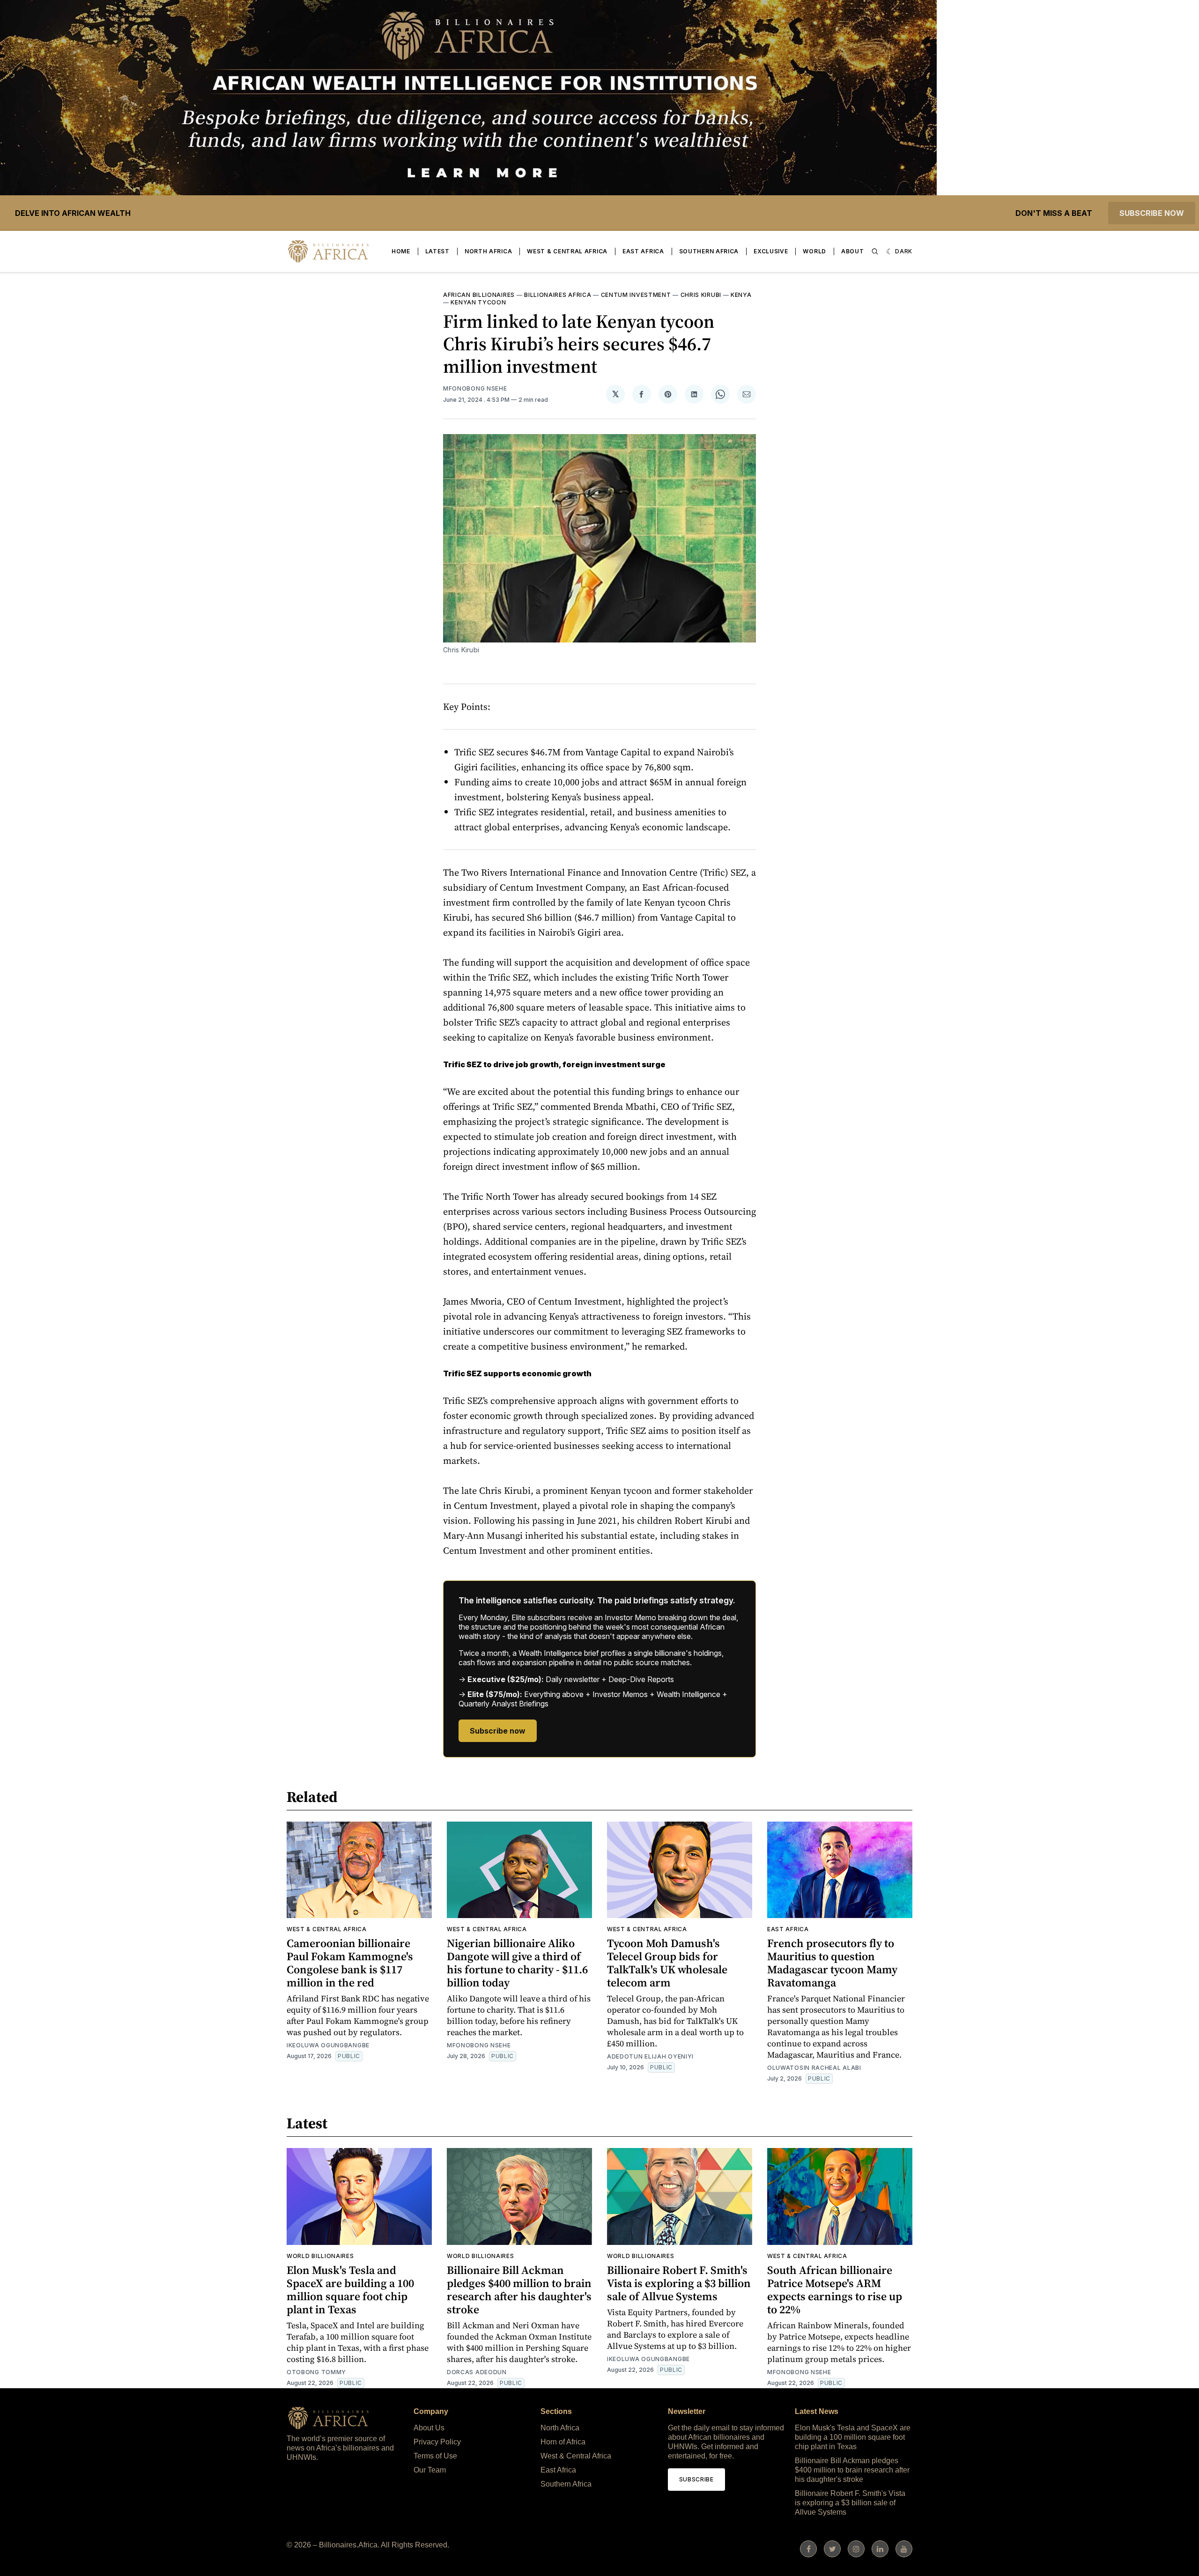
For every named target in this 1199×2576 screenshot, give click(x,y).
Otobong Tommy (316, 2372)
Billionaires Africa (558, 295)
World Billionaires (320, 2256)
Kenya (741, 295)
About (853, 251)
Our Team (430, 2470)
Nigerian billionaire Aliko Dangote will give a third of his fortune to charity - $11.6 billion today (517, 1963)
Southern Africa (709, 251)
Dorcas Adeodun (477, 2372)
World (814, 251)
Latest (437, 251)
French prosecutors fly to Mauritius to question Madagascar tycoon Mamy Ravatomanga (832, 1963)
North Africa (488, 251)
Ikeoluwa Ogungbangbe (328, 2045)
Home (401, 251)
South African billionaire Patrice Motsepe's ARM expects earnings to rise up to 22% (835, 2290)
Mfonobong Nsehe (475, 388)
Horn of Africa (563, 2442)
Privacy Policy (437, 2442)
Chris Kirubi (701, 295)
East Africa (643, 251)
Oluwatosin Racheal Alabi (814, 2068)
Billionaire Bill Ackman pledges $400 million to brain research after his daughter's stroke (519, 2290)
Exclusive (771, 251)
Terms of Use (435, 2456)
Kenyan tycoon (478, 302)
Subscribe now (1152, 213)
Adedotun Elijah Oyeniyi (650, 2056)
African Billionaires (479, 295)
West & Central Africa (567, 251)
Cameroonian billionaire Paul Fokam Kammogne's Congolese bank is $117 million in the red (350, 1963)
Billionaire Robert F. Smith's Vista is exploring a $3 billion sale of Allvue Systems (679, 2283)
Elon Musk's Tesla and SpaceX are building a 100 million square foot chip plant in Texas (350, 2290)
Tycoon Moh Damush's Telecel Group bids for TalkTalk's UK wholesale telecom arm (667, 1963)
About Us (429, 2428)
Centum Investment (636, 295)
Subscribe (696, 2479)
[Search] (875, 251)
